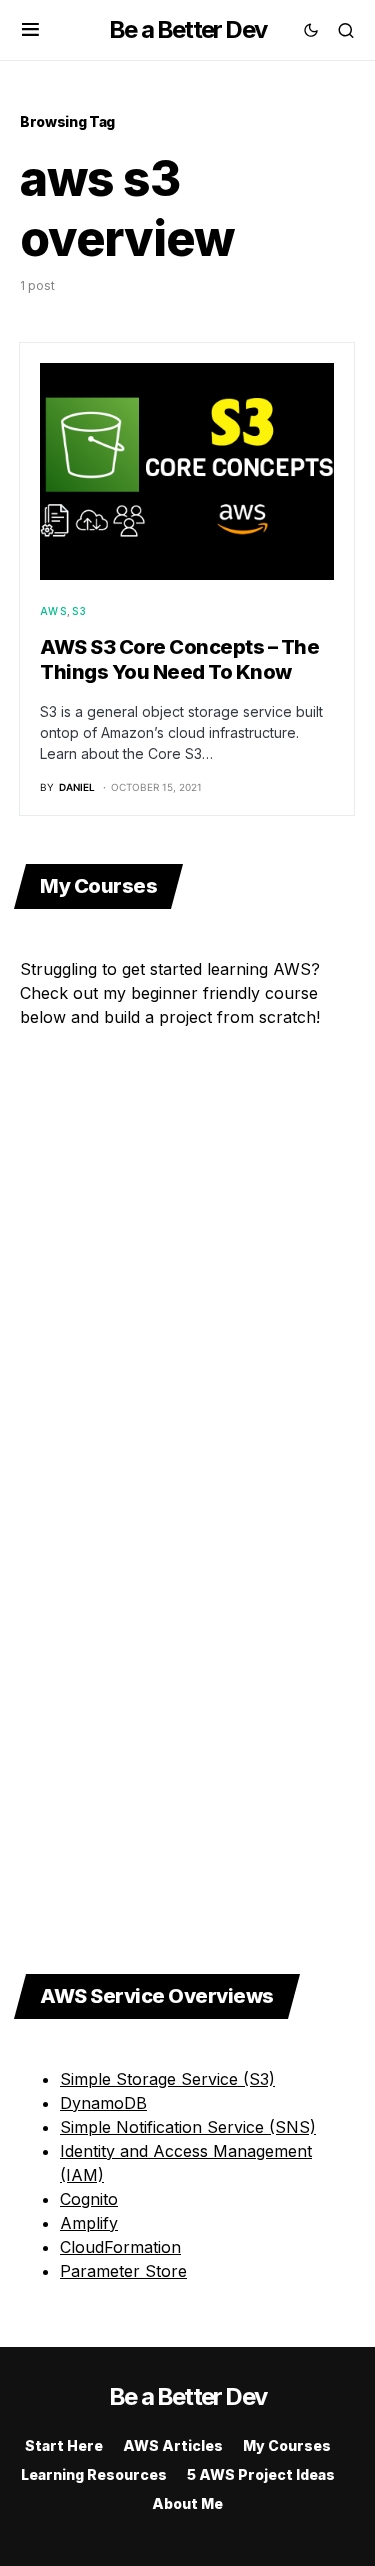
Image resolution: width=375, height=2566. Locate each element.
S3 (79, 611)
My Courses (287, 2445)
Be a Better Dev (187, 29)
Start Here (64, 2445)
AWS (53, 611)
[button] (30, 30)
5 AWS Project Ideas (261, 2474)
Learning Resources (94, 2474)
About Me (187, 2503)
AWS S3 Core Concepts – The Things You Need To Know (179, 659)
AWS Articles (173, 2445)
